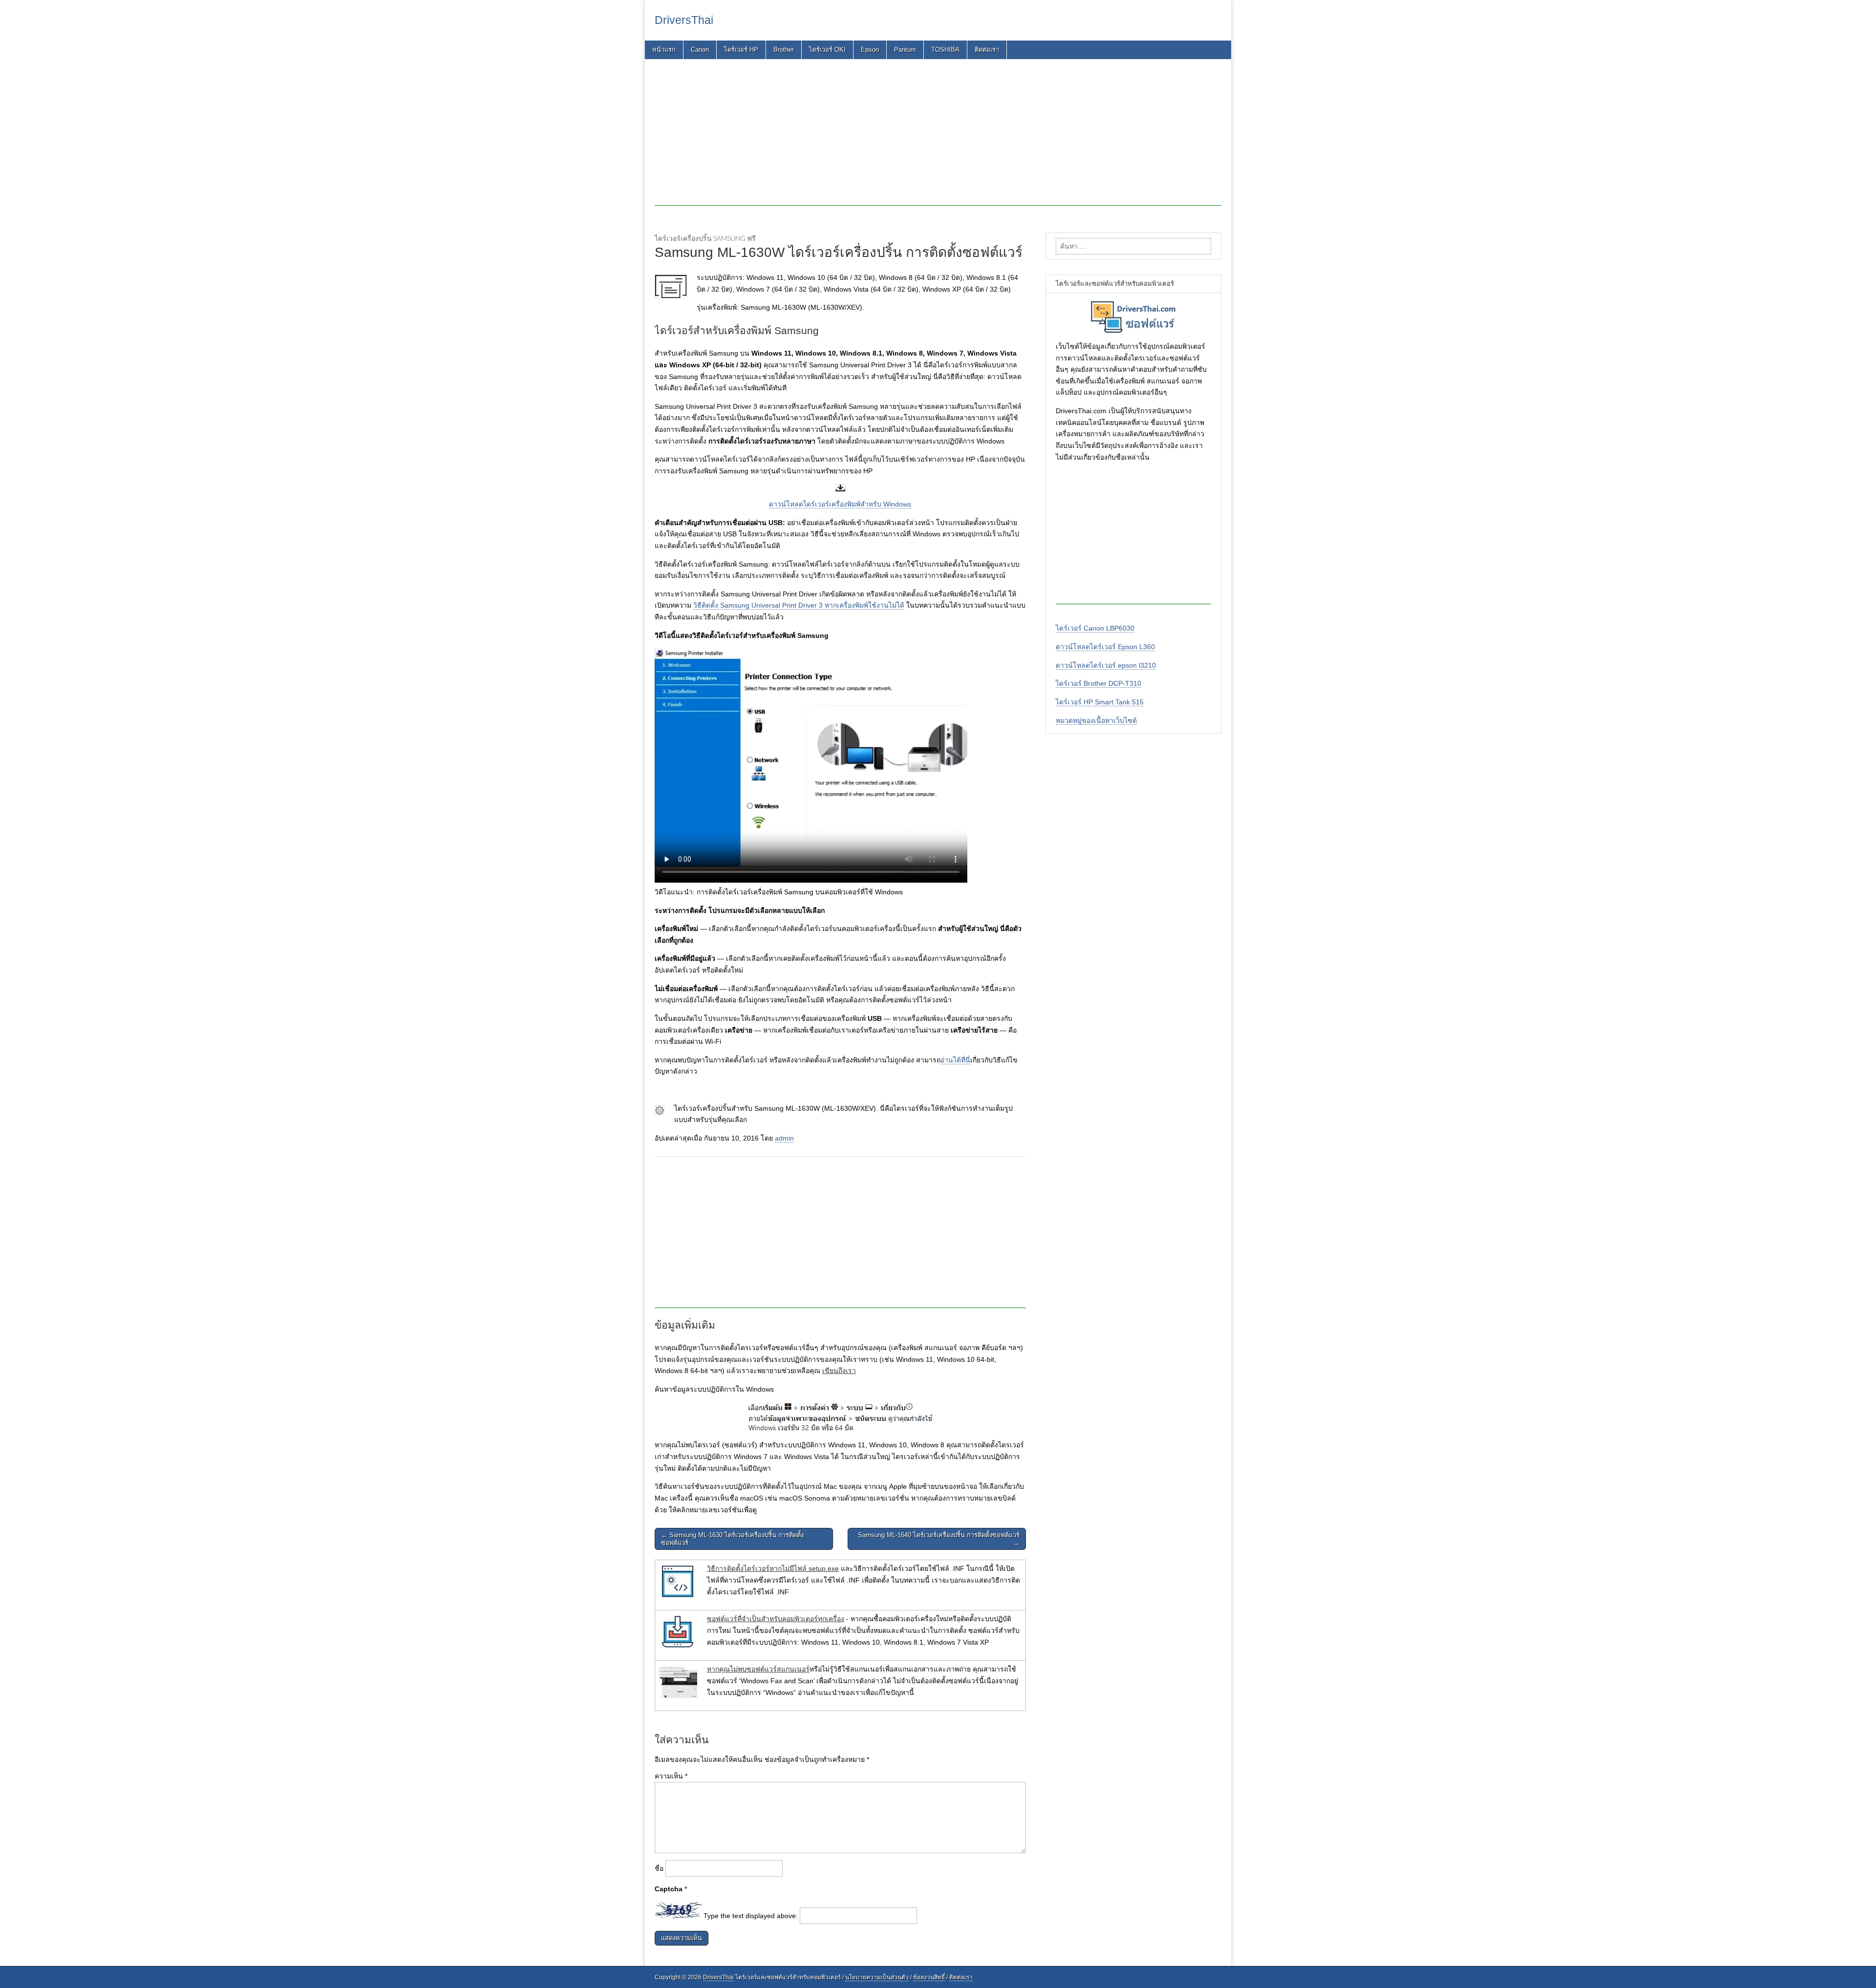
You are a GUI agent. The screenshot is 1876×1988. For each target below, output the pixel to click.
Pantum (905, 50)
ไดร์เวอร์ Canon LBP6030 (1095, 628)
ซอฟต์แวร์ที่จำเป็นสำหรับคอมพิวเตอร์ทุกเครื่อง (776, 1619)
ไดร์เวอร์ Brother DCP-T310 (1098, 683)
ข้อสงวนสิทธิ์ (929, 1977)
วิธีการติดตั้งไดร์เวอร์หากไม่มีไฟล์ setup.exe (773, 1568)
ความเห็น (671, 1776)
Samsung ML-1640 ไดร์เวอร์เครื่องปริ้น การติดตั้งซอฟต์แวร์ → (939, 1539)
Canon (700, 50)
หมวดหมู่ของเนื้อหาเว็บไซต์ (1096, 720)
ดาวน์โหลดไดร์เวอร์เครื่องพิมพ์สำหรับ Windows (840, 504)
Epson (870, 50)
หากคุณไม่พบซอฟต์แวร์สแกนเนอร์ (758, 1669)
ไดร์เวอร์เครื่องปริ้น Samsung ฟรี (705, 238)
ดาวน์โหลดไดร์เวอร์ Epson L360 (1105, 647)
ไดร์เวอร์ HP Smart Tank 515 (1100, 702)
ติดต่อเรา (987, 50)
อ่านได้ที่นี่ (955, 1060)
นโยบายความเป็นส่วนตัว (877, 1977)
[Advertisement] (938, 137)
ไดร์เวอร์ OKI (827, 50)
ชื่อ (659, 1868)
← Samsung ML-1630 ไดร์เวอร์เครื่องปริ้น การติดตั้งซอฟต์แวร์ (732, 1539)
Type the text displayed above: (751, 1916)
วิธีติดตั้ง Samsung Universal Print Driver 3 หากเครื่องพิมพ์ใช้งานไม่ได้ (799, 605)
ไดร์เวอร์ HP (741, 50)
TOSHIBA (945, 50)
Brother (784, 50)
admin (784, 1138)
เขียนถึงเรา (839, 1371)
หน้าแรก (664, 50)
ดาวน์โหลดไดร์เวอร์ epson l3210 (1106, 665)
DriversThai (684, 20)
